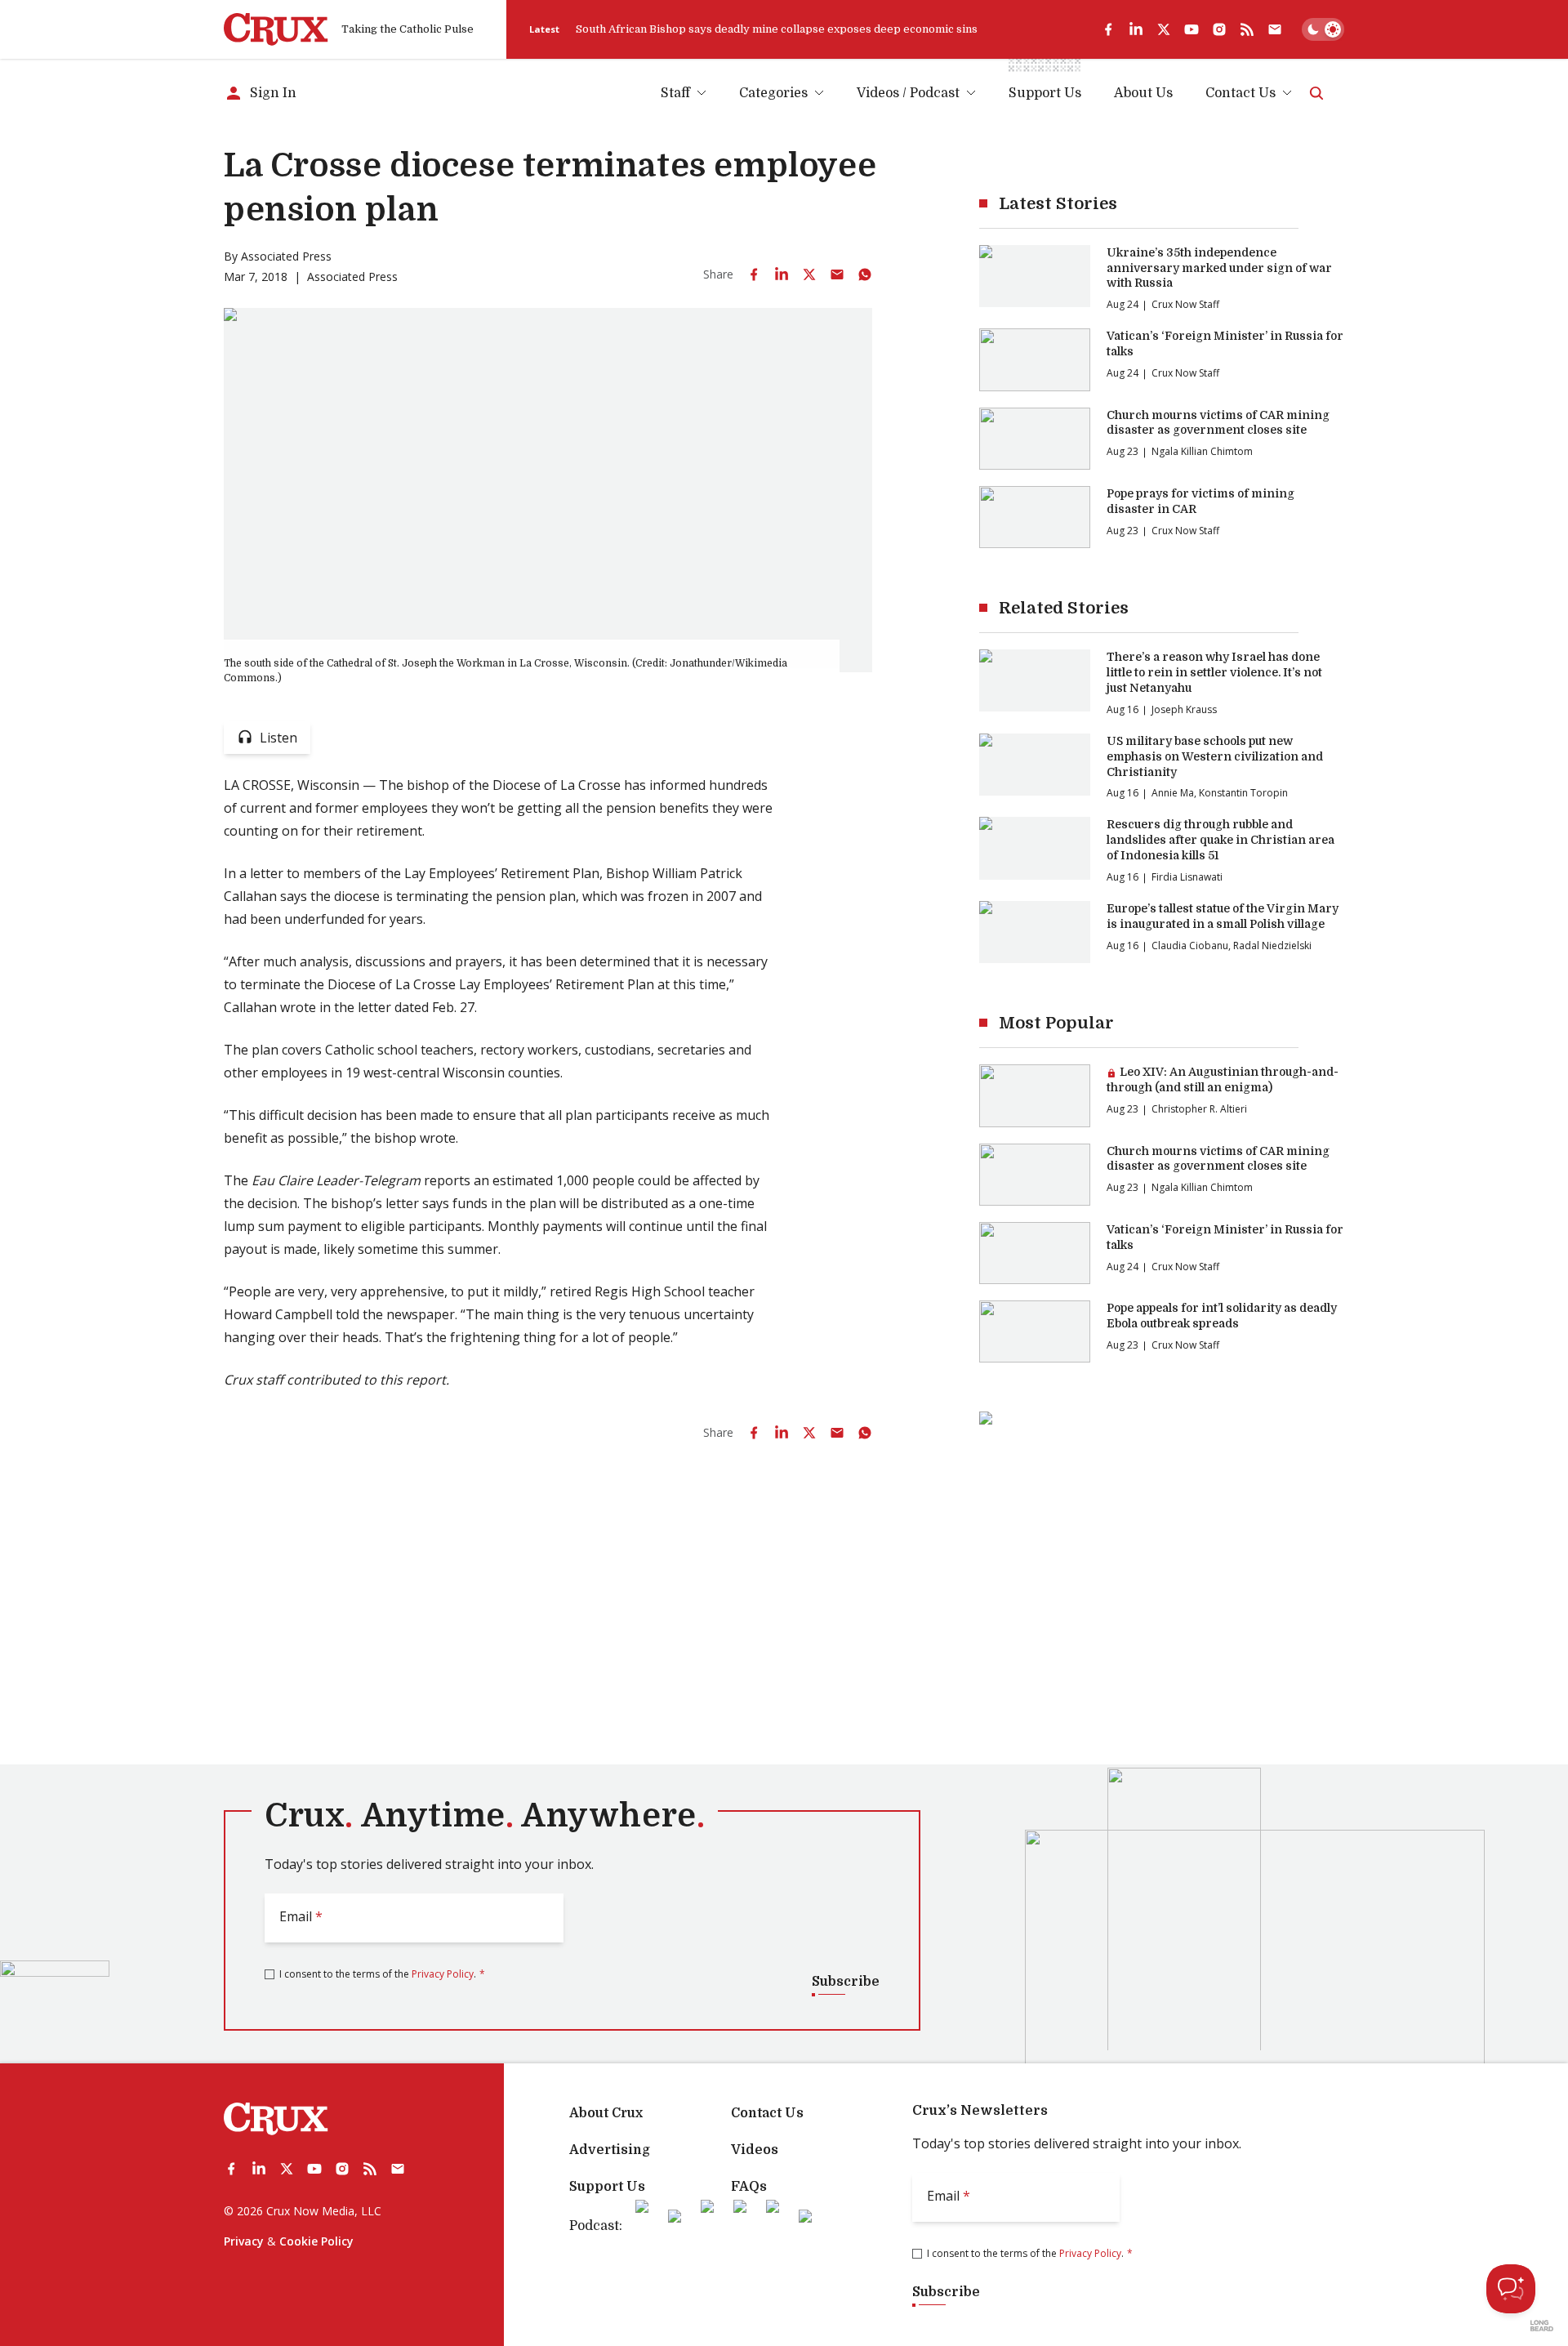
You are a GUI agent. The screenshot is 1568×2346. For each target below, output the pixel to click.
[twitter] (1164, 29)
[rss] (1247, 29)
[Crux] (276, 29)
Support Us (607, 2187)
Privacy (244, 2241)
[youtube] (1192, 29)
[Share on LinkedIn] (782, 274)
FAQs (749, 2187)
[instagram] (1219, 29)
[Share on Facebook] (754, 274)
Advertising (610, 2150)
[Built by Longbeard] (1542, 2326)
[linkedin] (1136, 29)
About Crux (606, 2113)
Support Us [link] (1045, 93)
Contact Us (1241, 93)
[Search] (1316, 93)
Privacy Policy (443, 1974)
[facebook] (1108, 29)
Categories (773, 93)
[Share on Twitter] (809, 274)
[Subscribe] (1275, 29)
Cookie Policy (316, 2241)
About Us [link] (1143, 93)
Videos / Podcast (908, 93)
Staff (675, 93)
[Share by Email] (837, 274)
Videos (755, 2150)
